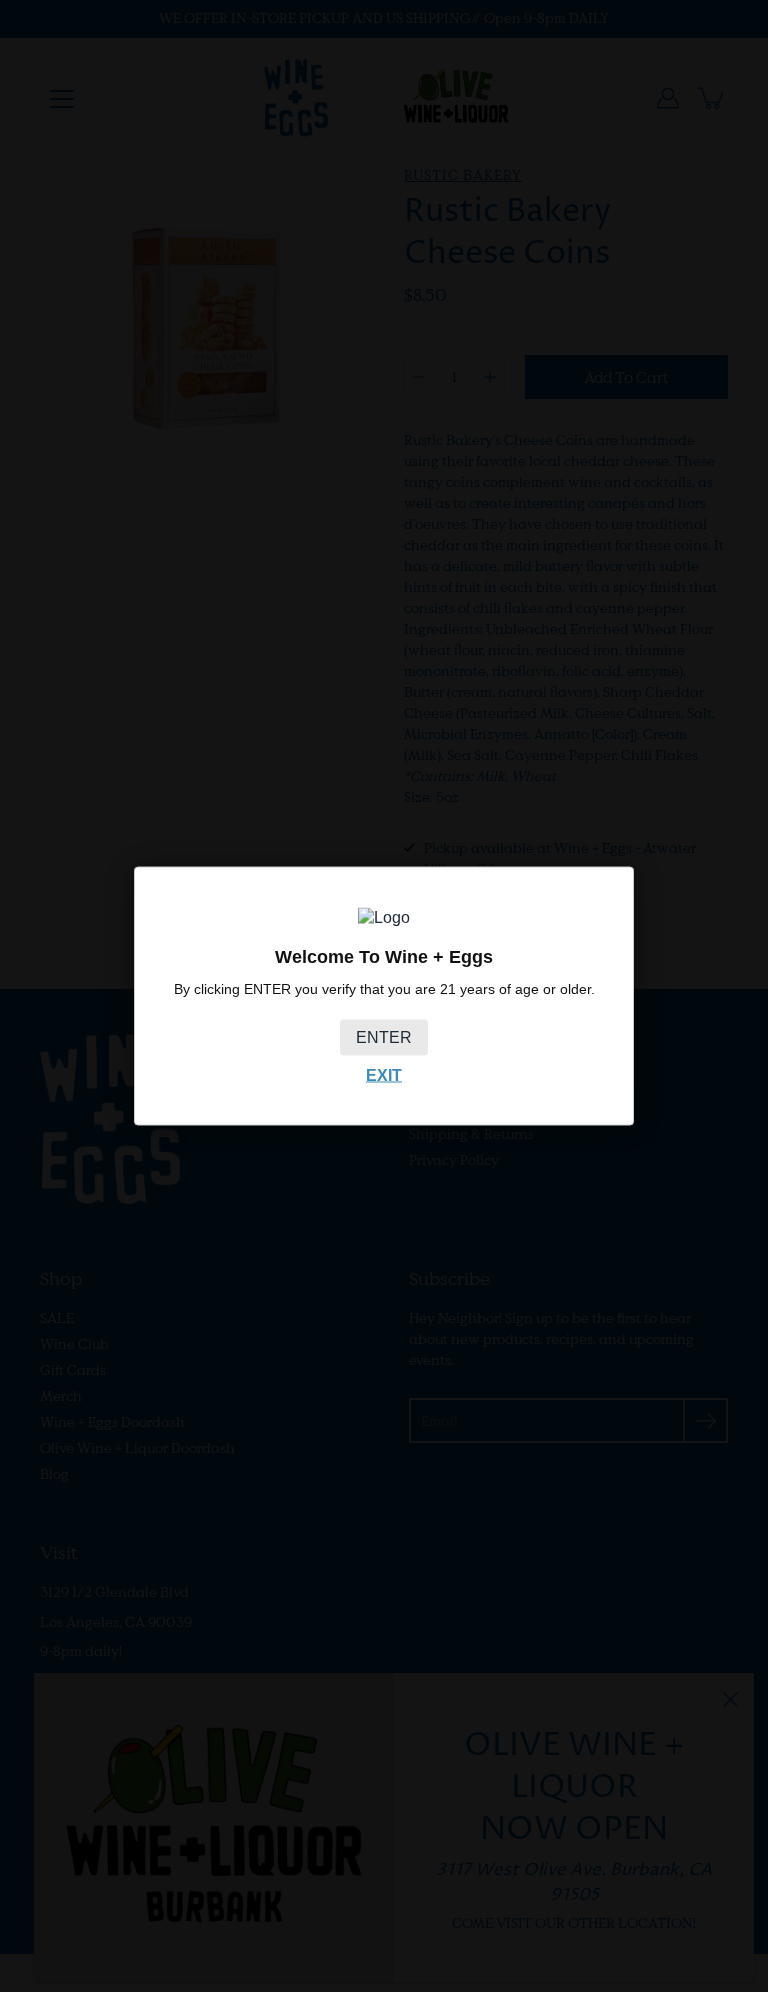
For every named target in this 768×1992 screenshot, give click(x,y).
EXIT (384, 1074)
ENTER (384, 1036)
